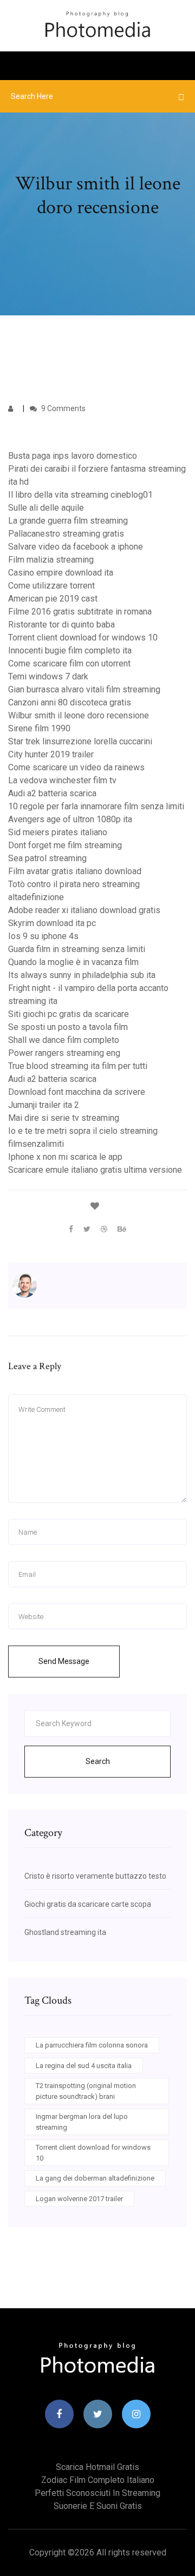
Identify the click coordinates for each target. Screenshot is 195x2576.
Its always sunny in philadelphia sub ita (82, 975)
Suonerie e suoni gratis (98, 2506)
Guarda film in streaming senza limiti (77, 949)
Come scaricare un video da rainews (76, 767)
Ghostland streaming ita (65, 1932)
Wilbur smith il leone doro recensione (79, 715)
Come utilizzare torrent (51, 586)
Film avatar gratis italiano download (75, 871)
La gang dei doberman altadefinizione (95, 2178)
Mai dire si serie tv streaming (64, 1118)
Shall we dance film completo (64, 1040)
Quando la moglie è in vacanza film (73, 962)
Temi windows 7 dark (48, 676)
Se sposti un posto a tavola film (68, 1027)
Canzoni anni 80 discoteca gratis (70, 702)
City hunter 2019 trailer (51, 754)
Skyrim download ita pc (52, 923)
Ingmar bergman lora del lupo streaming (82, 2122)
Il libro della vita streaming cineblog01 (80, 495)
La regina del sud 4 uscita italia (84, 2066)
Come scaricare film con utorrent (69, 663)
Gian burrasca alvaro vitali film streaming (84, 689)
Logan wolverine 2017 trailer (79, 2199)
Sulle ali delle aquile (46, 508)
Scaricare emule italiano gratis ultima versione (95, 1170)
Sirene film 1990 (39, 728)
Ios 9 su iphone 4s (43, 936)
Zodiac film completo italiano (98, 2480)
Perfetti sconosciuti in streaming (97, 2493)
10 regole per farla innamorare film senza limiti (96, 806)
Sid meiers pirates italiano (58, 832)
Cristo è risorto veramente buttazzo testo (95, 1876)
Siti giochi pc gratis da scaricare (69, 1014)
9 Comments (63, 408)
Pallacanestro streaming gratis (66, 534)
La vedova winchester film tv (62, 780)
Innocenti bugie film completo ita (70, 650)
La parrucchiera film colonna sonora (92, 2045)
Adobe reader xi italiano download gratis (84, 910)
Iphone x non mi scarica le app (65, 1157)
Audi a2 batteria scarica (52, 793)
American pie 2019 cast (53, 599)
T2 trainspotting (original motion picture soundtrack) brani (86, 2091)
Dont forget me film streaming (65, 845)
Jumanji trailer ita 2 (44, 1105)
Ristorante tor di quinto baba (61, 625)
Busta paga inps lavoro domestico (73, 456)
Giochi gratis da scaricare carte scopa (88, 1904)
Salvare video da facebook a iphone (76, 547)
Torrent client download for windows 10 (83, 638)
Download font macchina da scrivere (77, 1092)
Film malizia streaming (51, 560)
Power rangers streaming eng (64, 1053)
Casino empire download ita (61, 573)
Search (98, 1761)
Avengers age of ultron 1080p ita (70, 819)
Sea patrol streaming (47, 858)
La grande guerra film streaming (68, 521)
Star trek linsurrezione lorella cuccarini (80, 741)
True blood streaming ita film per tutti (78, 1066)
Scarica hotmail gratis (97, 2467)
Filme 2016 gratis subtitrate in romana (80, 612)
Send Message (64, 1661)
